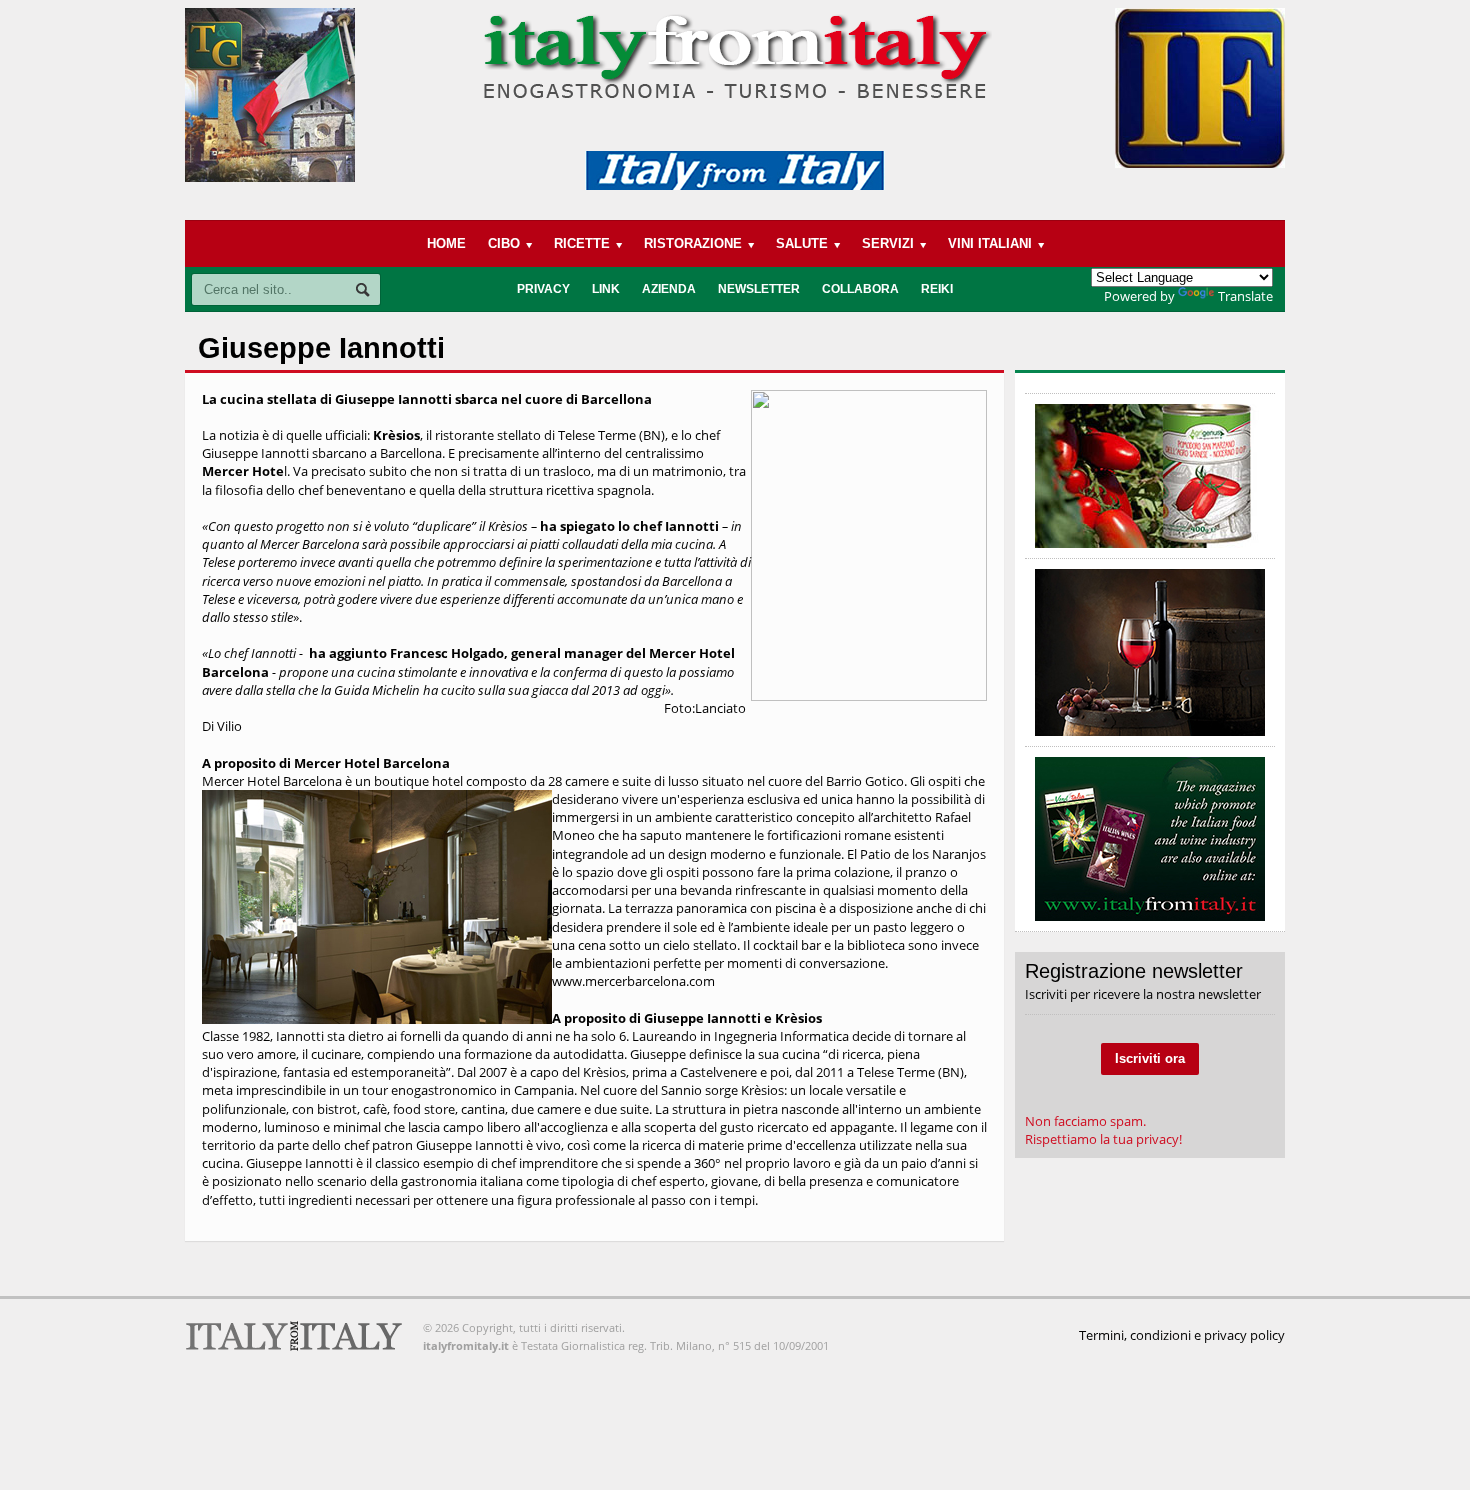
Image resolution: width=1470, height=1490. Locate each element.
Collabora (860, 289)
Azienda (669, 289)
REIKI (937, 289)
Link (606, 289)
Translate (1245, 296)
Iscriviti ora (1150, 1058)
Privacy (543, 289)
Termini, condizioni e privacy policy (1182, 1335)
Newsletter (759, 289)
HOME (446, 243)
